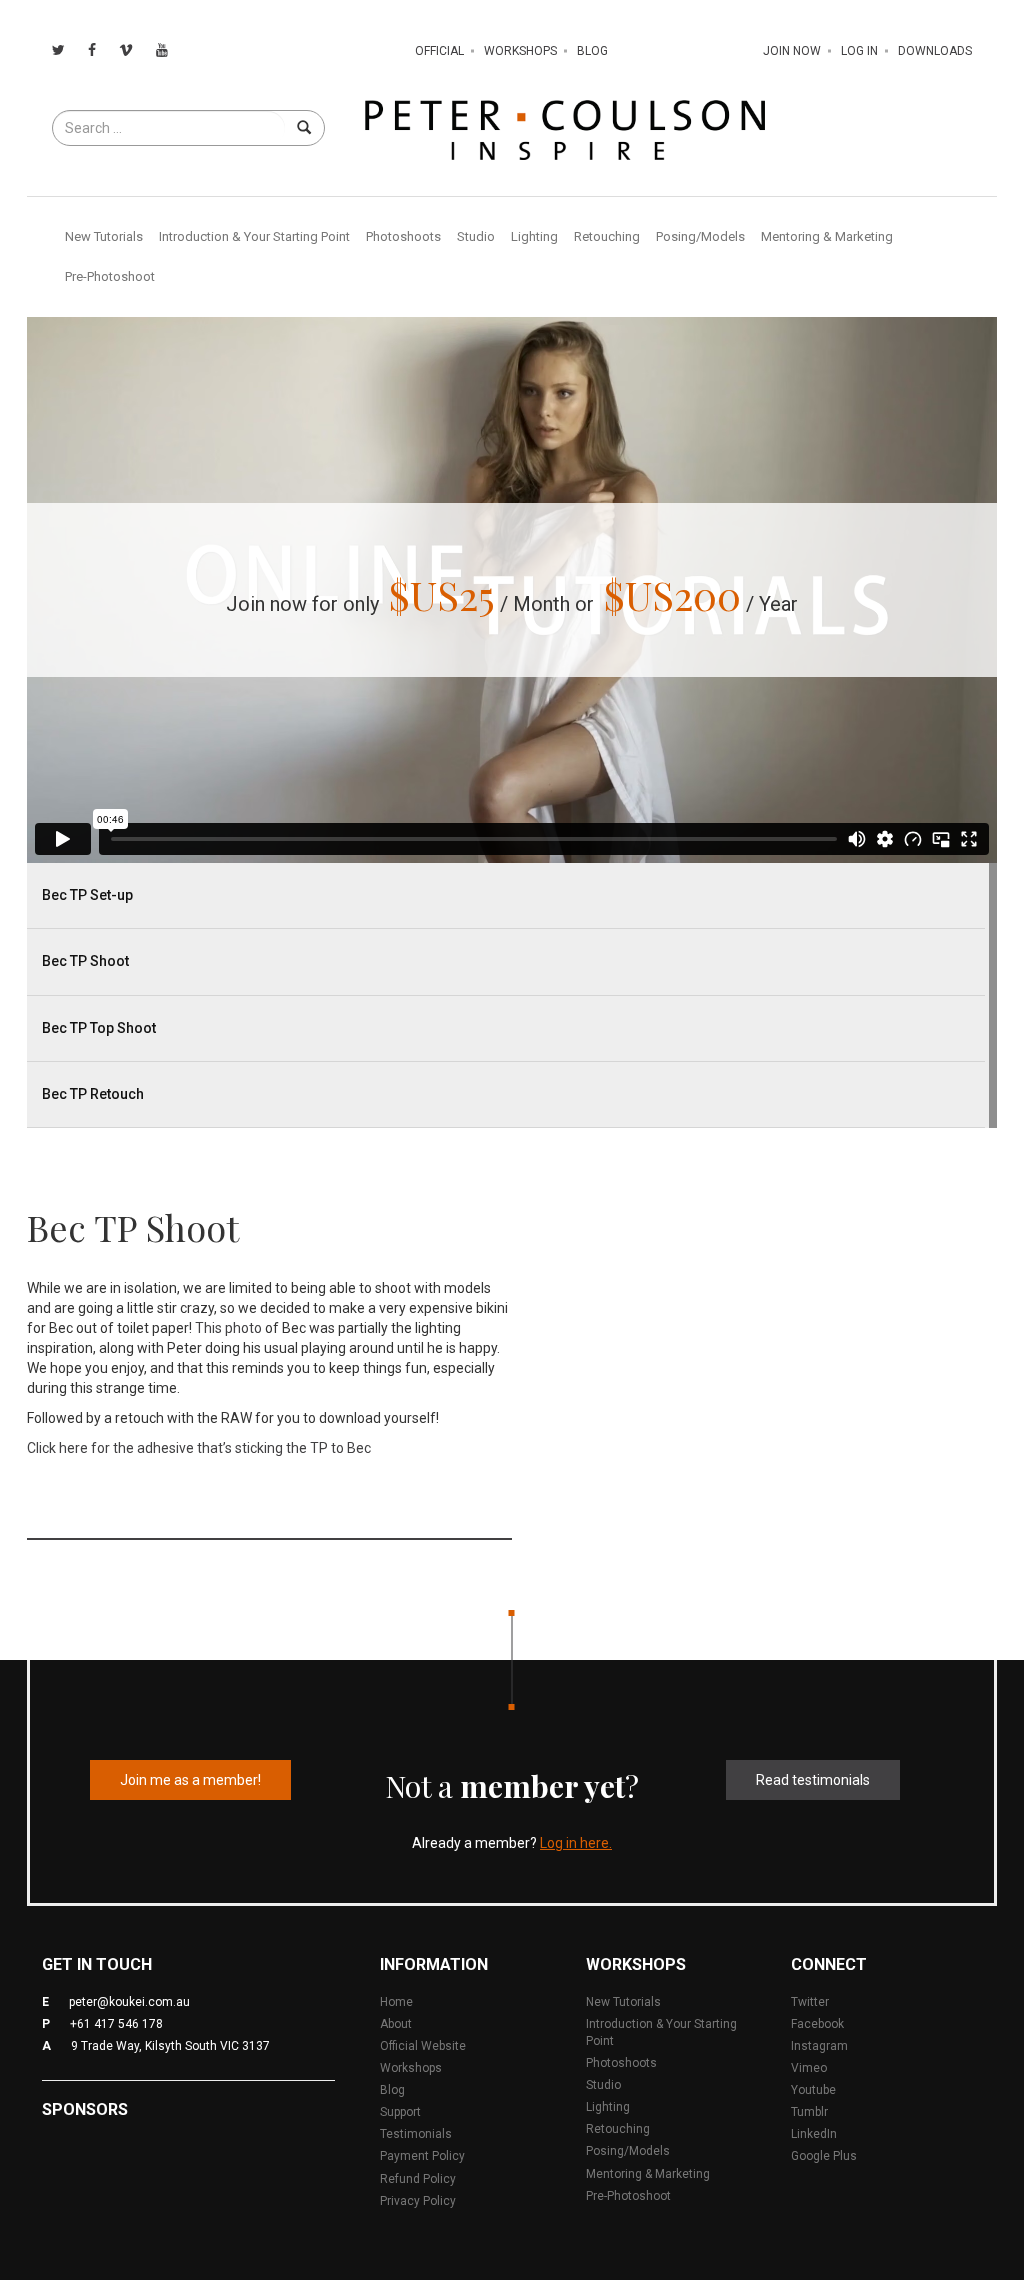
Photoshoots (403, 236)
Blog (592, 51)
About (396, 2024)
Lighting (534, 236)
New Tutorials (104, 236)
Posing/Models (700, 236)
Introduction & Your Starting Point (254, 236)
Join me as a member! (190, 1780)
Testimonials (416, 2134)
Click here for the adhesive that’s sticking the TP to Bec (199, 1448)
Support (400, 2112)
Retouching (607, 236)
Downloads (935, 51)
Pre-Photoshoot (110, 276)
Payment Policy (422, 2156)
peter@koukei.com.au (129, 2002)
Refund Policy (418, 2179)
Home (396, 2002)
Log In (859, 51)
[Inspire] (565, 129)
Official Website (423, 2046)
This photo (228, 1328)
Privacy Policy (418, 2201)
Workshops (520, 51)
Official (439, 51)
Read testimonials (813, 1780)
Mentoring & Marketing (827, 236)
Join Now (792, 51)
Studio (476, 236)
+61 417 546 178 (116, 2024)
